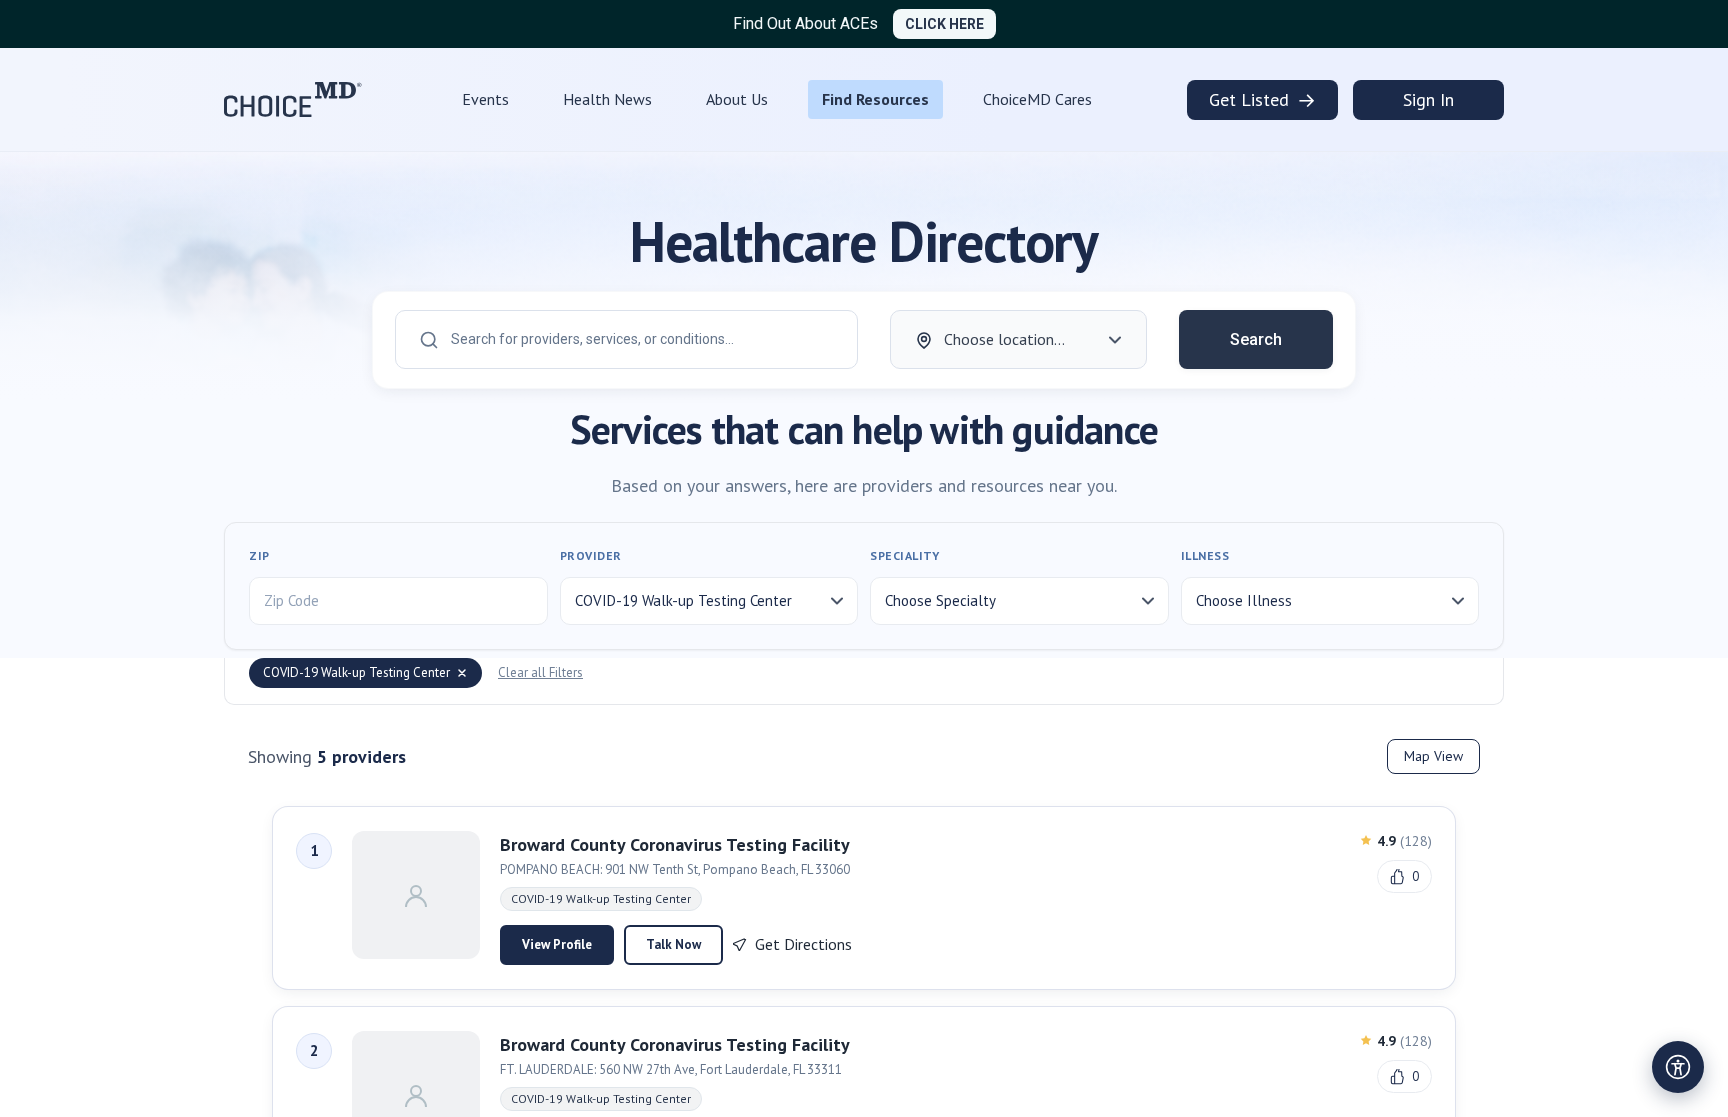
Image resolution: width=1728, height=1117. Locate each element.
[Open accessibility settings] (1678, 1067)
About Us (737, 99)
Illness (1205, 555)
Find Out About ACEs (805, 23)
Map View (1433, 756)
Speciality (904, 555)
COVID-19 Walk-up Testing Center (356, 672)
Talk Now (673, 944)
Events (485, 99)
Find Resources (875, 99)
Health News (607, 99)
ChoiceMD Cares (1037, 99)
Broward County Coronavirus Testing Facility (675, 844)
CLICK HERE (944, 24)
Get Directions (803, 944)
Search (1256, 339)
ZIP (259, 555)
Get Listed (1262, 100)
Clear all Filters (540, 672)
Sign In (1428, 99)
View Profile (557, 944)
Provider (591, 555)
